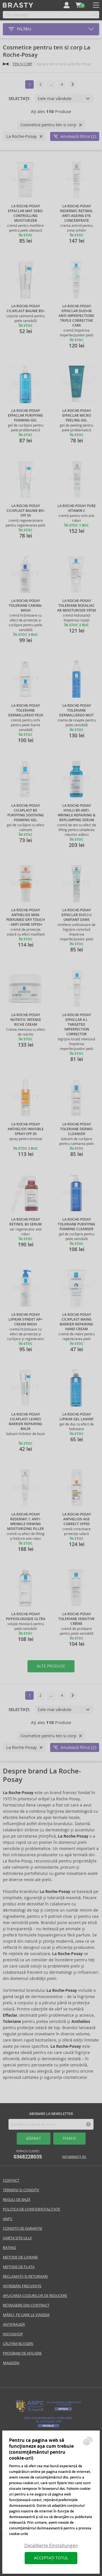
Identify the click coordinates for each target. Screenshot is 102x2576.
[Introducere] (6, 64)
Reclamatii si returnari (25, 2276)
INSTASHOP (13, 2334)
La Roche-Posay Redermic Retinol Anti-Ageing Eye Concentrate (76, 213)
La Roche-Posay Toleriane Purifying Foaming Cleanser (76, 1224)
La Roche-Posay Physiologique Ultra (26, 1617)
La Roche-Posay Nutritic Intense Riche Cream (26, 1020)
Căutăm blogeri (18, 2344)
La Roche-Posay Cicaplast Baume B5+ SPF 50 (26, 511)
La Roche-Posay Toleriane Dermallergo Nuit (76, 710)
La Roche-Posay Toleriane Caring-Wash (26, 606)
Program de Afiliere (22, 2353)
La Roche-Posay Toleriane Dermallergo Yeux (26, 710)
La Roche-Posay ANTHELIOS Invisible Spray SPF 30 (26, 1129)
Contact (11, 2180)
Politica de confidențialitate (31, 2209)
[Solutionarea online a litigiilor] (48, 2428)
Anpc (8, 2219)
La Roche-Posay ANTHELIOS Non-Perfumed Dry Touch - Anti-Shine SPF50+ (25, 917)
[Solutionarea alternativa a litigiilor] (48, 2411)
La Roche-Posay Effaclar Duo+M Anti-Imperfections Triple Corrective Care (76, 316)
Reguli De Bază (17, 2200)
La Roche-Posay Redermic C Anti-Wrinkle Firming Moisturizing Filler (25, 1522)
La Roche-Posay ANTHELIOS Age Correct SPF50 (77, 1519)
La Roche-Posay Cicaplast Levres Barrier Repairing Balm (25, 1422)
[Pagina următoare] (73, 84)
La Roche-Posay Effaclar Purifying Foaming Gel (25, 416)
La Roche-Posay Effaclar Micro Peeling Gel (77, 416)
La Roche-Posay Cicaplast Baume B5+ (26, 309)
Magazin (11, 2363)
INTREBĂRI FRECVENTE (22, 2286)
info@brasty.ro (74, 2157)
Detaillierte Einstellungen (51, 2546)
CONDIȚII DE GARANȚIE (23, 2228)
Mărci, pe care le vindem (26, 2315)
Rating (9, 2248)
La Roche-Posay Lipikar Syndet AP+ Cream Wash (25, 1319)
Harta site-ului (17, 2238)
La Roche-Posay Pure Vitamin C (77, 508)
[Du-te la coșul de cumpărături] (78, 5)
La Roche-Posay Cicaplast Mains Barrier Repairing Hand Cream (76, 1322)
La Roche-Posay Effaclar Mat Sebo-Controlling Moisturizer (26, 213)
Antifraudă (14, 2324)
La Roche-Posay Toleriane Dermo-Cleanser (77, 1129)
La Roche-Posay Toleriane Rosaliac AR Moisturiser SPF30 (77, 606)
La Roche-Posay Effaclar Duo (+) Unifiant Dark (76, 915)
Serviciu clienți (28, 2155)
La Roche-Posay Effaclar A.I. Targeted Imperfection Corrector (77, 1025)
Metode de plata (19, 2267)
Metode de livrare (20, 2257)
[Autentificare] (67, 5)
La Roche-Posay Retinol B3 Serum (25, 1222)
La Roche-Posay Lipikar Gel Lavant (77, 1417)
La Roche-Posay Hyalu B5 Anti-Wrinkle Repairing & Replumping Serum (77, 813)
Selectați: (19, 99)
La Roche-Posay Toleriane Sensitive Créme (76, 1619)
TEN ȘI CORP (22, 64)
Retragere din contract (26, 2305)
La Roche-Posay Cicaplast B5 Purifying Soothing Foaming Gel (26, 813)
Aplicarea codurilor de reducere (35, 2296)
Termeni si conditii (21, 2190)
